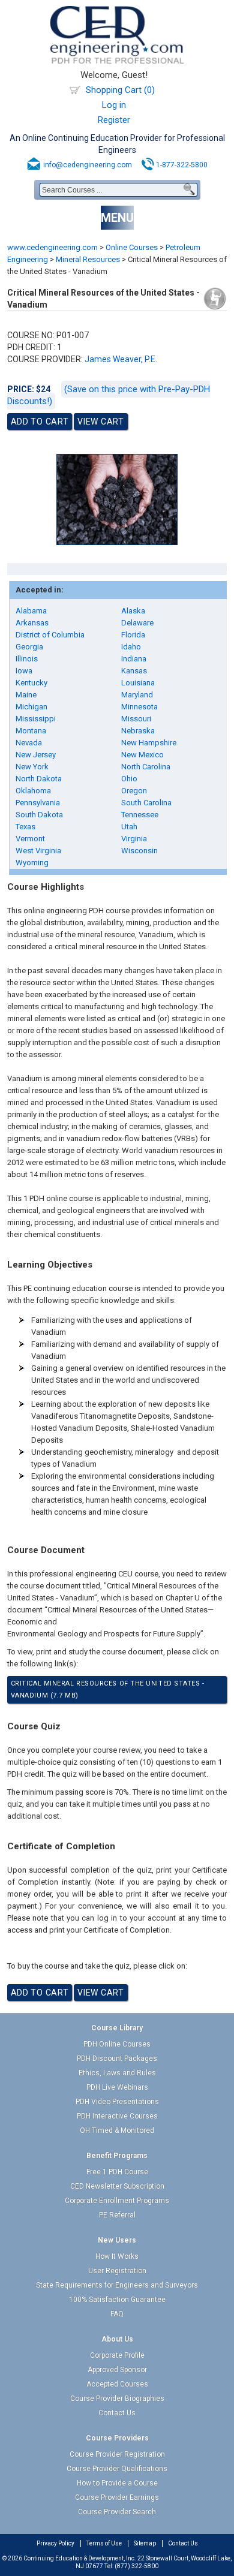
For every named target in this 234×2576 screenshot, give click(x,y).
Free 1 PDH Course (117, 2172)
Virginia (134, 839)
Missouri (136, 719)
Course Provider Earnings (117, 2497)
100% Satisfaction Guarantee (117, 2300)
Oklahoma (33, 791)
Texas (25, 827)
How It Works (117, 2256)
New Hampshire (149, 743)
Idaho (131, 647)
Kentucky (31, 683)
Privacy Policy (55, 2543)
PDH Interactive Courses (117, 2116)
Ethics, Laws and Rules (117, 2073)
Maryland (137, 695)
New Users (117, 2240)
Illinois (27, 659)
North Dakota (39, 779)
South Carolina (146, 803)
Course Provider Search (117, 2512)
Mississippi (36, 719)
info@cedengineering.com (88, 165)
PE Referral (117, 2215)
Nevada (29, 743)
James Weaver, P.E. (121, 359)
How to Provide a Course (117, 2483)
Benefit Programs (117, 2156)
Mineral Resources (88, 259)
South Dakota (39, 815)
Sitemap (145, 2543)
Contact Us (117, 2413)
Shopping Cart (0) (120, 90)
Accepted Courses (117, 2384)
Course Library (117, 2028)
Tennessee (140, 815)
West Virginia (38, 851)
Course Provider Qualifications (117, 2469)
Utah (129, 827)
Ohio (129, 779)
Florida (133, 635)
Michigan (31, 707)
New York (32, 767)
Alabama (31, 611)
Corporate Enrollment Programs (117, 2201)
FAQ (117, 2314)
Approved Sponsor (117, 2370)
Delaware (137, 623)
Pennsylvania (38, 803)
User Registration (117, 2271)
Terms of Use (104, 2543)
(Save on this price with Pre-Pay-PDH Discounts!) (109, 395)
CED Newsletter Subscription (117, 2186)
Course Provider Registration (117, 2454)
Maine (26, 695)
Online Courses (132, 247)
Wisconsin (139, 851)
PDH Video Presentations (117, 2102)
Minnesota (139, 707)
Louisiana (138, 683)
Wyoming (32, 863)
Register (114, 120)
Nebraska (138, 731)
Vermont (30, 839)
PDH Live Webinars (117, 2087)
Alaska (133, 611)
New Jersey (36, 755)
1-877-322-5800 (182, 165)
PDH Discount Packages (117, 2059)
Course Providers (117, 2438)
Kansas (134, 671)
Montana (31, 731)
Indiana (134, 659)
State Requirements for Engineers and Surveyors (117, 2285)
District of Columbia (50, 635)
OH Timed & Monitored (117, 2130)
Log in (114, 105)
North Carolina (146, 767)
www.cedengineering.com (52, 247)
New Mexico (142, 755)
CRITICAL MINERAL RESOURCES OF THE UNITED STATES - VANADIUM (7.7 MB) (108, 1689)
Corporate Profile (117, 2355)
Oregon (134, 791)
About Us (117, 2339)
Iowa (24, 671)
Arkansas (32, 623)
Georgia (29, 647)
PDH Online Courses (117, 2044)
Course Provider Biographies (117, 2399)
